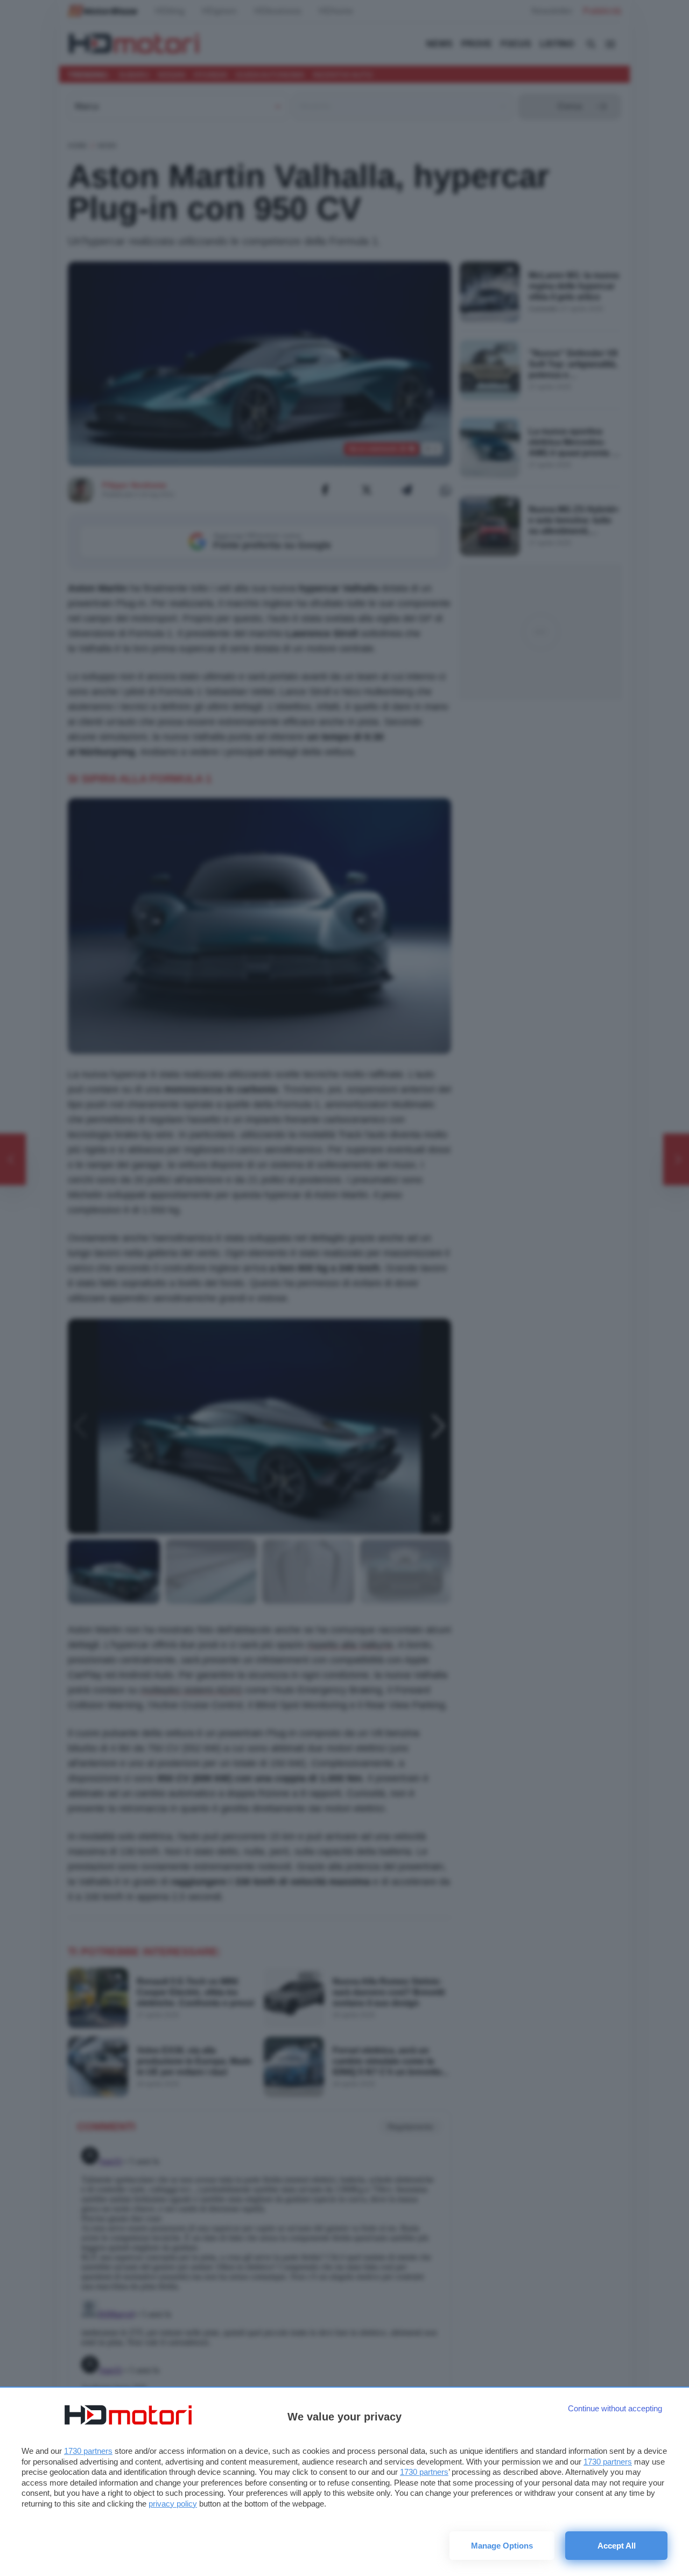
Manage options (502, 2546)
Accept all (617, 2546)
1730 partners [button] (88, 2451)
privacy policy (173, 2504)
